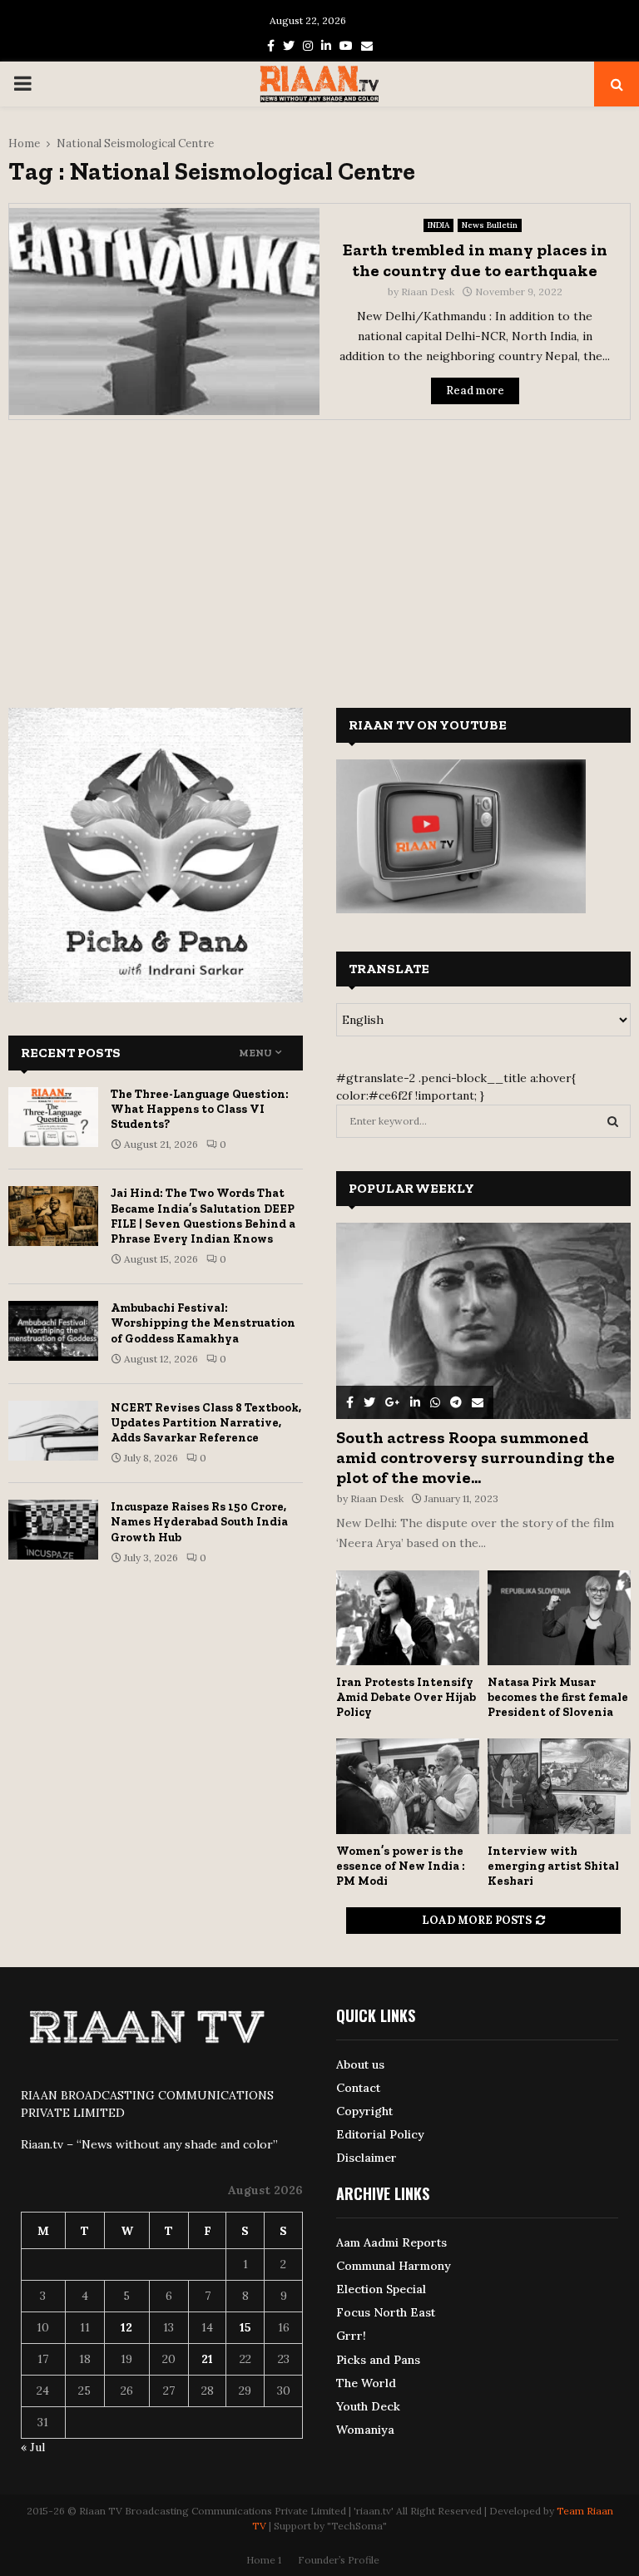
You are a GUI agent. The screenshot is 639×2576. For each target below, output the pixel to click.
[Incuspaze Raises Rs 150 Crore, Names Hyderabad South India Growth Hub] (53, 1530)
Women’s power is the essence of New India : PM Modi (401, 1866)
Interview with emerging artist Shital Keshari (553, 1866)
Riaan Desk (428, 292)
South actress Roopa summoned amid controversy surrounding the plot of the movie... (476, 1457)
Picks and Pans (378, 2360)
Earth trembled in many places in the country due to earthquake (475, 260)
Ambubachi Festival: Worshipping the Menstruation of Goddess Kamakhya (203, 1323)
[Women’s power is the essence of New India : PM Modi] (408, 1786)
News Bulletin (490, 225)
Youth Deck (368, 2406)
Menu (255, 1053)
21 (207, 2359)
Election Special (381, 2289)
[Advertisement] (319, 553)
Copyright (364, 2111)
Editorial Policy (380, 2134)
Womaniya (365, 2430)
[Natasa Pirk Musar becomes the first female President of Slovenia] (559, 1618)
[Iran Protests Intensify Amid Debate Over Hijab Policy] (408, 1618)
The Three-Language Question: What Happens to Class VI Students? (200, 1109)
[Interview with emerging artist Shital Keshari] (559, 1786)
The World (366, 2383)
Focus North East (386, 2312)
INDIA (438, 225)
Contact (358, 2088)
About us (360, 2064)
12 (126, 2327)
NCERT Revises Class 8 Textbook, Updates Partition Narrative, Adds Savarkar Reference (206, 1423)
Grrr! (351, 2336)
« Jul (33, 2447)
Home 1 (264, 2560)
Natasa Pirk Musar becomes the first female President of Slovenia (558, 1697)
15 (245, 2327)
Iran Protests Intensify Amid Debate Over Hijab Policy (406, 1697)
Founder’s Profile (339, 2560)
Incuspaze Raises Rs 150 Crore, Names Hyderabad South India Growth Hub (199, 1522)
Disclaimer (367, 2158)
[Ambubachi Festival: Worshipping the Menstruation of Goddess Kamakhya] (53, 1331)
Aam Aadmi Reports (391, 2242)
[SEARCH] (613, 1121)
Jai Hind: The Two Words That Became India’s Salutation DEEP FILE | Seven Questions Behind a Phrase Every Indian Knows (203, 1216)
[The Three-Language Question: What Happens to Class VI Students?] (53, 1117)
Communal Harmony (394, 2266)
